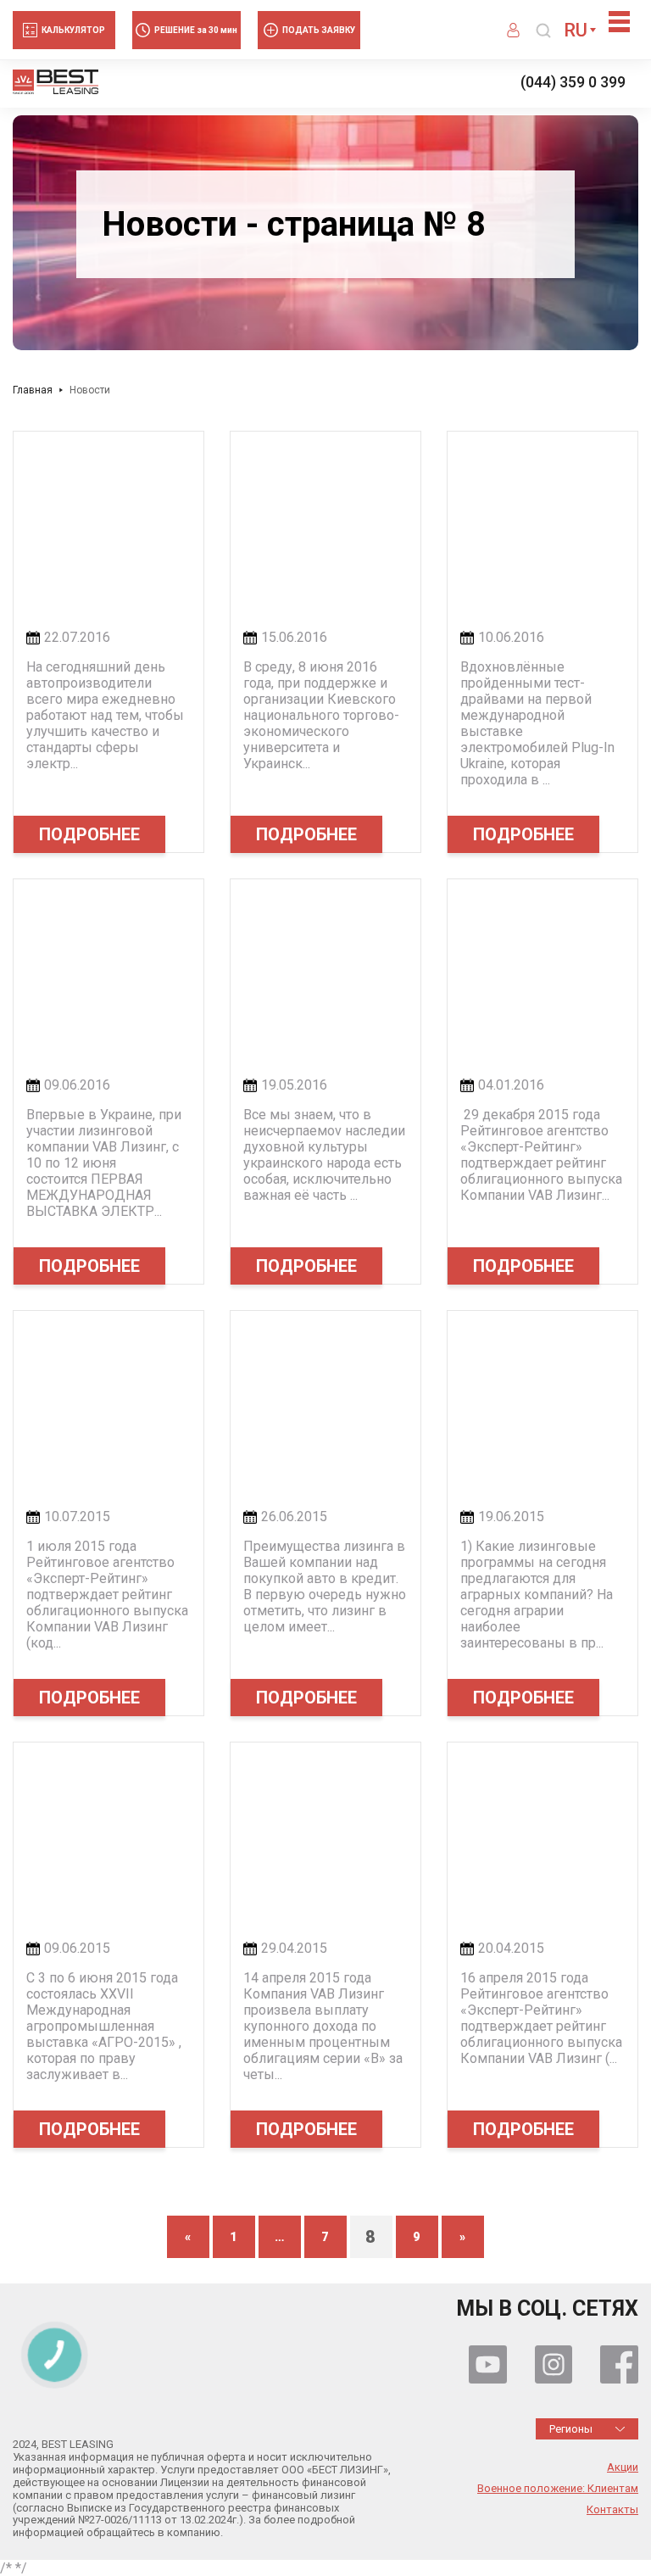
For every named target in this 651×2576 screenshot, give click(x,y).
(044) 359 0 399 (573, 82)
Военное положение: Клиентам (558, 2489)
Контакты (612, 2510)
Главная (33, 390)
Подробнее (89, 834)
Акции (623, 2467)
